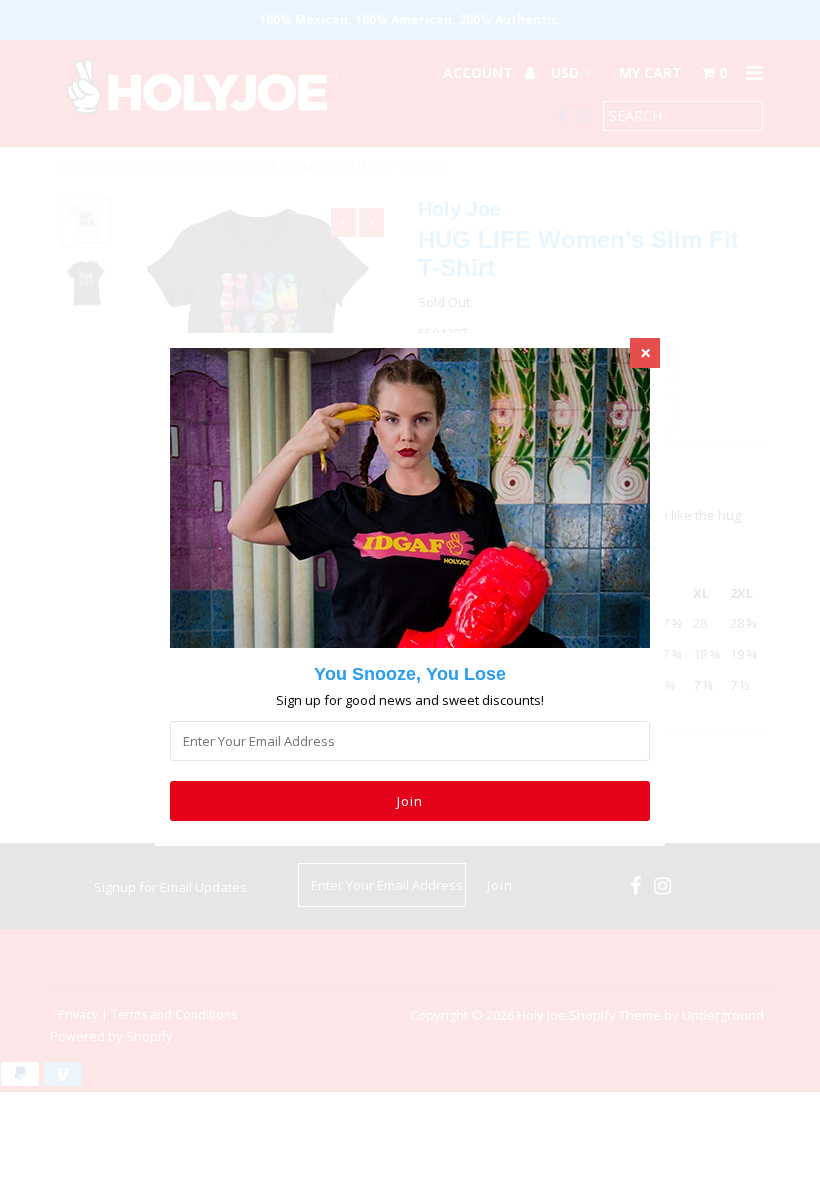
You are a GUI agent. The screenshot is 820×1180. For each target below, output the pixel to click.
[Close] (645, 353)
